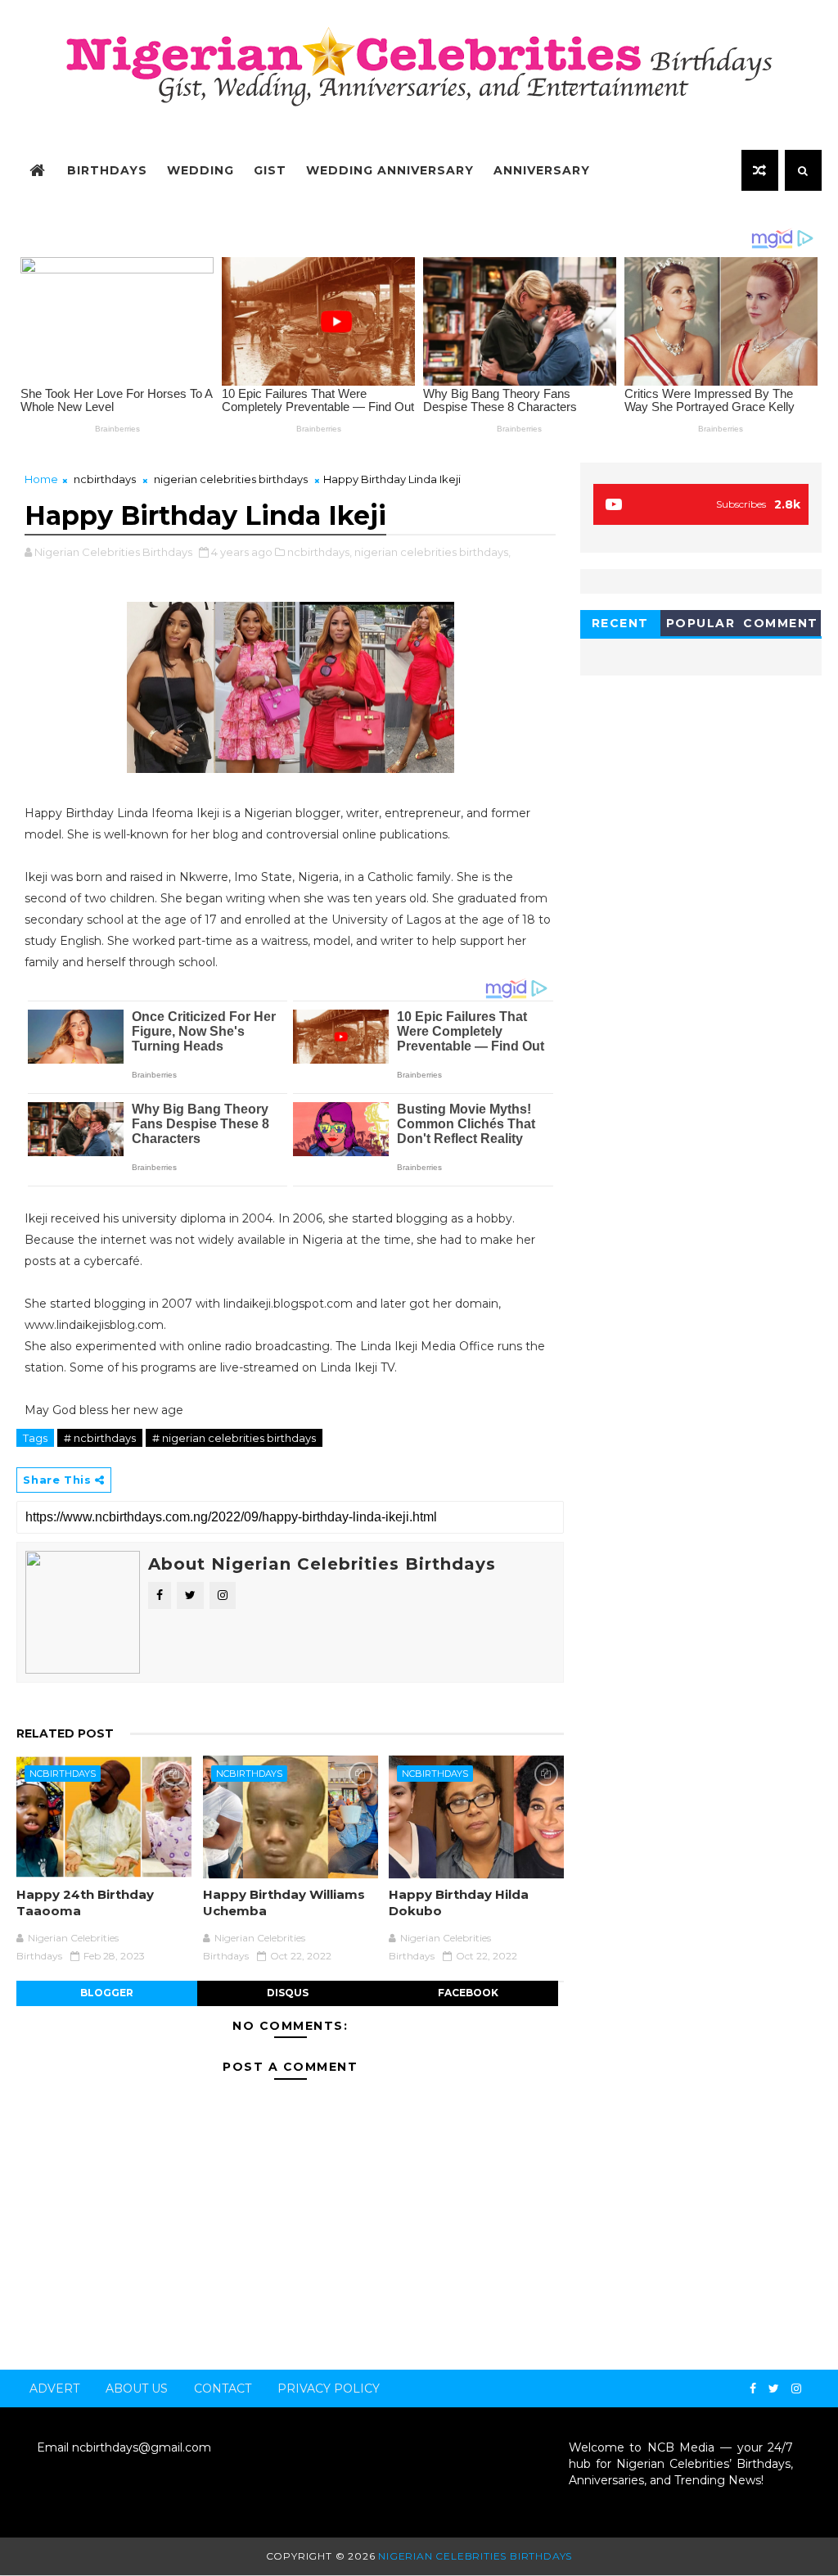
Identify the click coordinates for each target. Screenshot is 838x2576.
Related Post (65, 1733)
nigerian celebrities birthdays (231, 479)
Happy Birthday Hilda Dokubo (459, 1903)
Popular (701, 623)
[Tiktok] (813, 2382)
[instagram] (796, 2389)
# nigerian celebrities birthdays (234, 1438)
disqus (288, 1993)
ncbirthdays (105, 479)
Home (41, 479)
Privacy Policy (329, 2388)
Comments (781, 626)
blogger (107, 1993)
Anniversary (542, 170)
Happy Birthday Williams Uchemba (284, 1903)
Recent (620, 623)
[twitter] (774, 2389)
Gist (270, 170)
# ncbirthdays (100, 1438)
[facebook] (753, 2389)
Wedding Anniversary (390, 170)
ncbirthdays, (320, 552)
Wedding (200, 170)
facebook (468, 1993)
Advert (54, 2388)
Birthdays (107, 170)
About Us (137, 2388)
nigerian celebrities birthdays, (433, 552)
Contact (223, 2388)
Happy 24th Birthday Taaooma (85, 1903)
